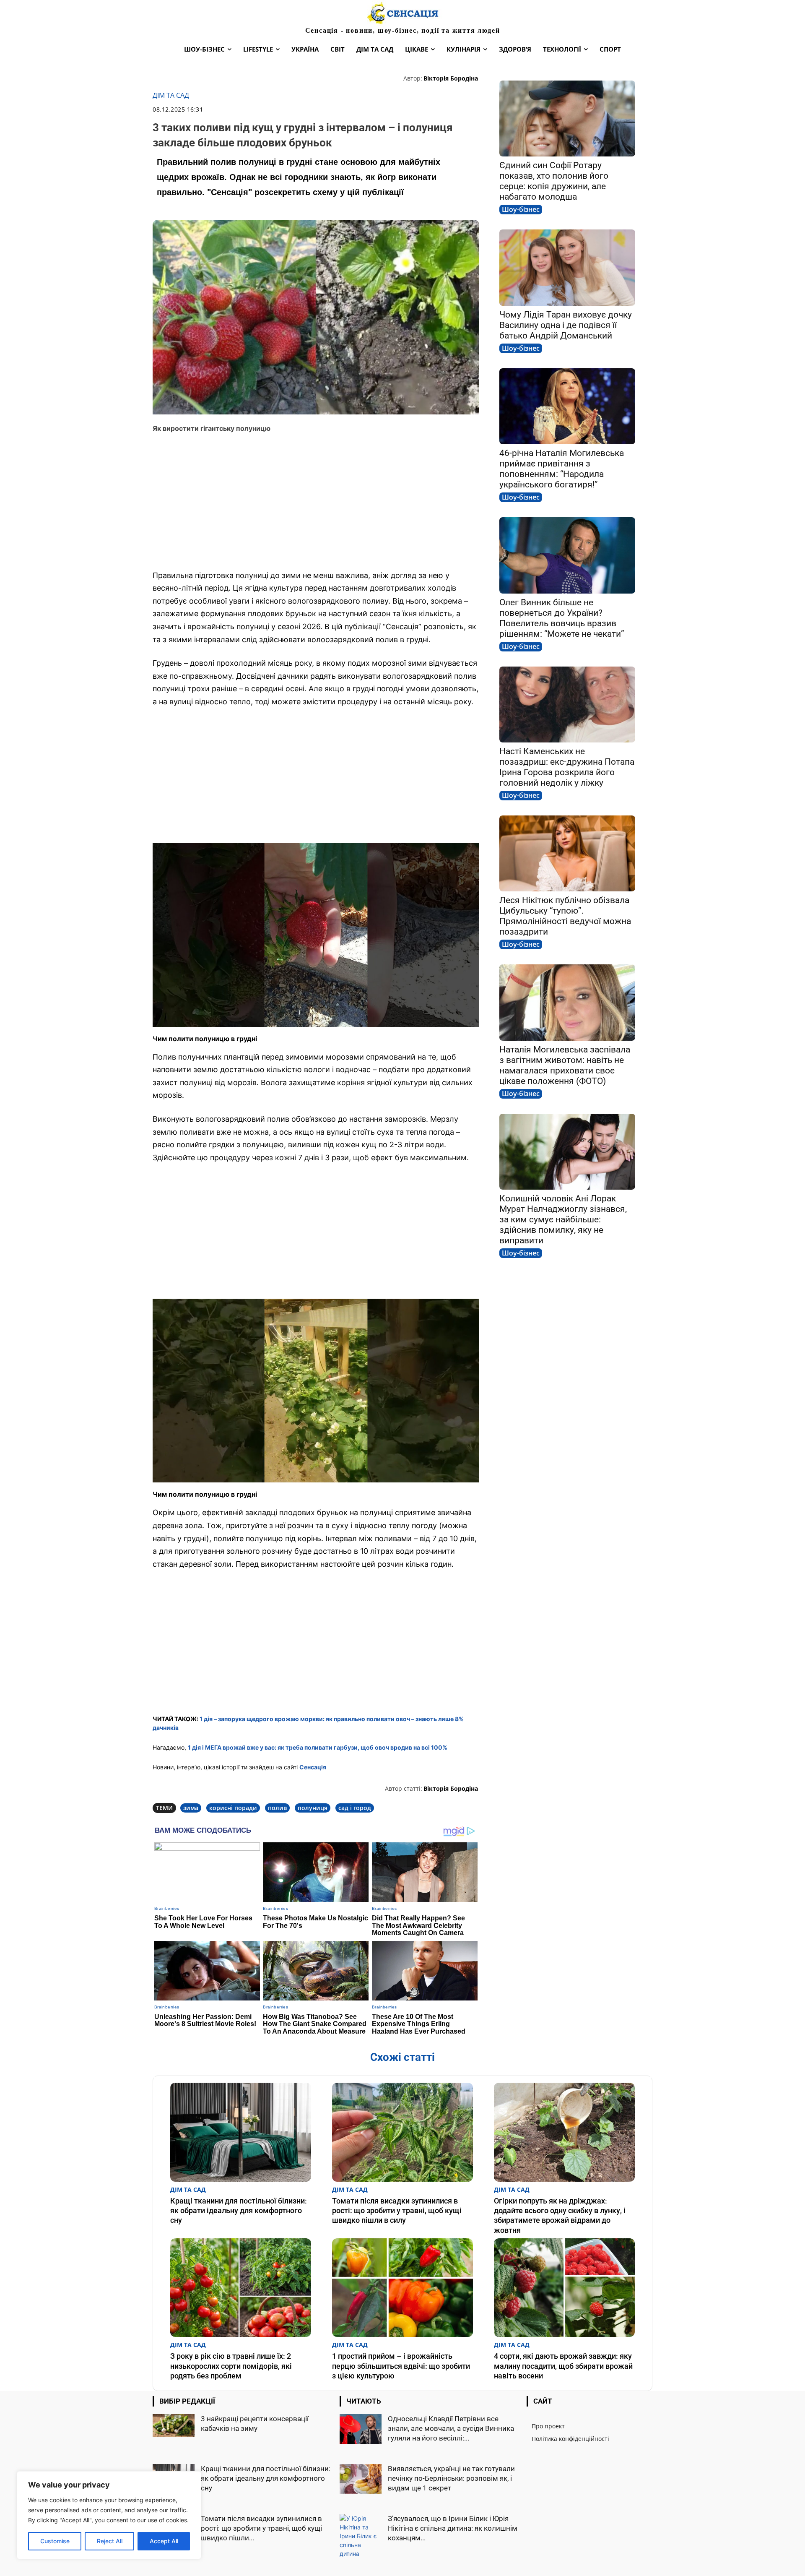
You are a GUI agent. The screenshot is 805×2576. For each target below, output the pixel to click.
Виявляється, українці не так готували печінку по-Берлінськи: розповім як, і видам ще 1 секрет (451, 2478)
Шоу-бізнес (521, 209)
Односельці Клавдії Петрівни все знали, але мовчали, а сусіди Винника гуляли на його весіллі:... (451, 2428)
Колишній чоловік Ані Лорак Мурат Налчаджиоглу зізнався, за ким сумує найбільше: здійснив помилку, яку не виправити (563, 1219)
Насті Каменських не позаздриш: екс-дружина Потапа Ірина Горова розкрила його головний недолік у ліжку (567, 767)
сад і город (355, 1808)
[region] (109, 2515)
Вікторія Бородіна (451, 78)
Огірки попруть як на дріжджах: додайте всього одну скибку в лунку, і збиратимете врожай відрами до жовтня (560, 2215)
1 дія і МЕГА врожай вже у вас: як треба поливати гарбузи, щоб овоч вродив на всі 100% (318, 1747)
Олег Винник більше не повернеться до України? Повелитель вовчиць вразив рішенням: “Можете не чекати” (562, 618)
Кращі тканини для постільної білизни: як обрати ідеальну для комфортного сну (239, 2211)
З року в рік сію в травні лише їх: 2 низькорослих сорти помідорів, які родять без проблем (231, 2366)
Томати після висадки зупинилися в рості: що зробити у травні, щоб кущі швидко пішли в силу (397, 2211)
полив (277, 1808)
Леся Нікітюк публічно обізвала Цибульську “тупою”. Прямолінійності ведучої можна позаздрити (565, 916)
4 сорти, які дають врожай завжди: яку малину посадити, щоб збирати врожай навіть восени (563, 2366)
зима (191, 1808)
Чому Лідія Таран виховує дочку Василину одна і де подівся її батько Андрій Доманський (566, 325)
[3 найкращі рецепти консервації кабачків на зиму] (174, 2425)
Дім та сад (171, 95)
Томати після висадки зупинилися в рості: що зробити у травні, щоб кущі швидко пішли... (261, 2528)
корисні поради (233, 1808)
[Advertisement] (316, 502)
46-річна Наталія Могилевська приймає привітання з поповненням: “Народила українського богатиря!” (562, 469)
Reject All (110, 2541)
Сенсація (313, 1767)
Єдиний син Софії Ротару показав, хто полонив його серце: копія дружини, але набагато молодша (554, 181)
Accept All (164, 2541)
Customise (55, 2541)
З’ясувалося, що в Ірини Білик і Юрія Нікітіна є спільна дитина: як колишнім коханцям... (453, 2528)
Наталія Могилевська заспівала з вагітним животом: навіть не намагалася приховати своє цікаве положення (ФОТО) (565, 1065)
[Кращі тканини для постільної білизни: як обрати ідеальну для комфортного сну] (241, 2132)
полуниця (313, 1808)
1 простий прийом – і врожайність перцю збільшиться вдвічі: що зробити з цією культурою (401, 2366)
